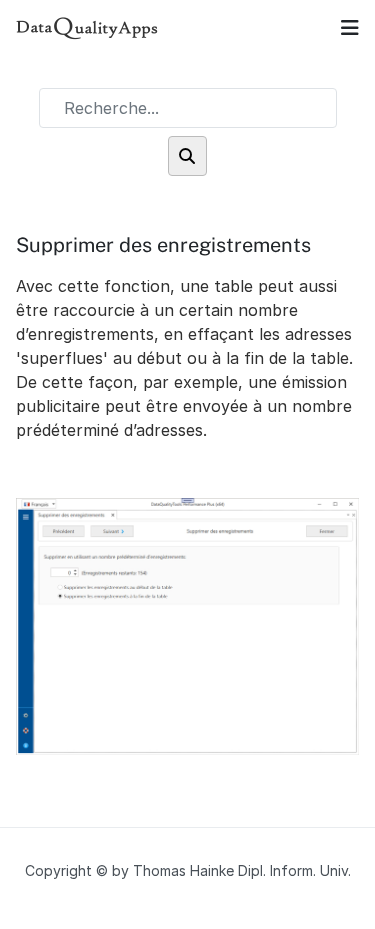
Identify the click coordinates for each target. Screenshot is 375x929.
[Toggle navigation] (350, 28)
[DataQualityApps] (87, 28)
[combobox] (188, 108)
